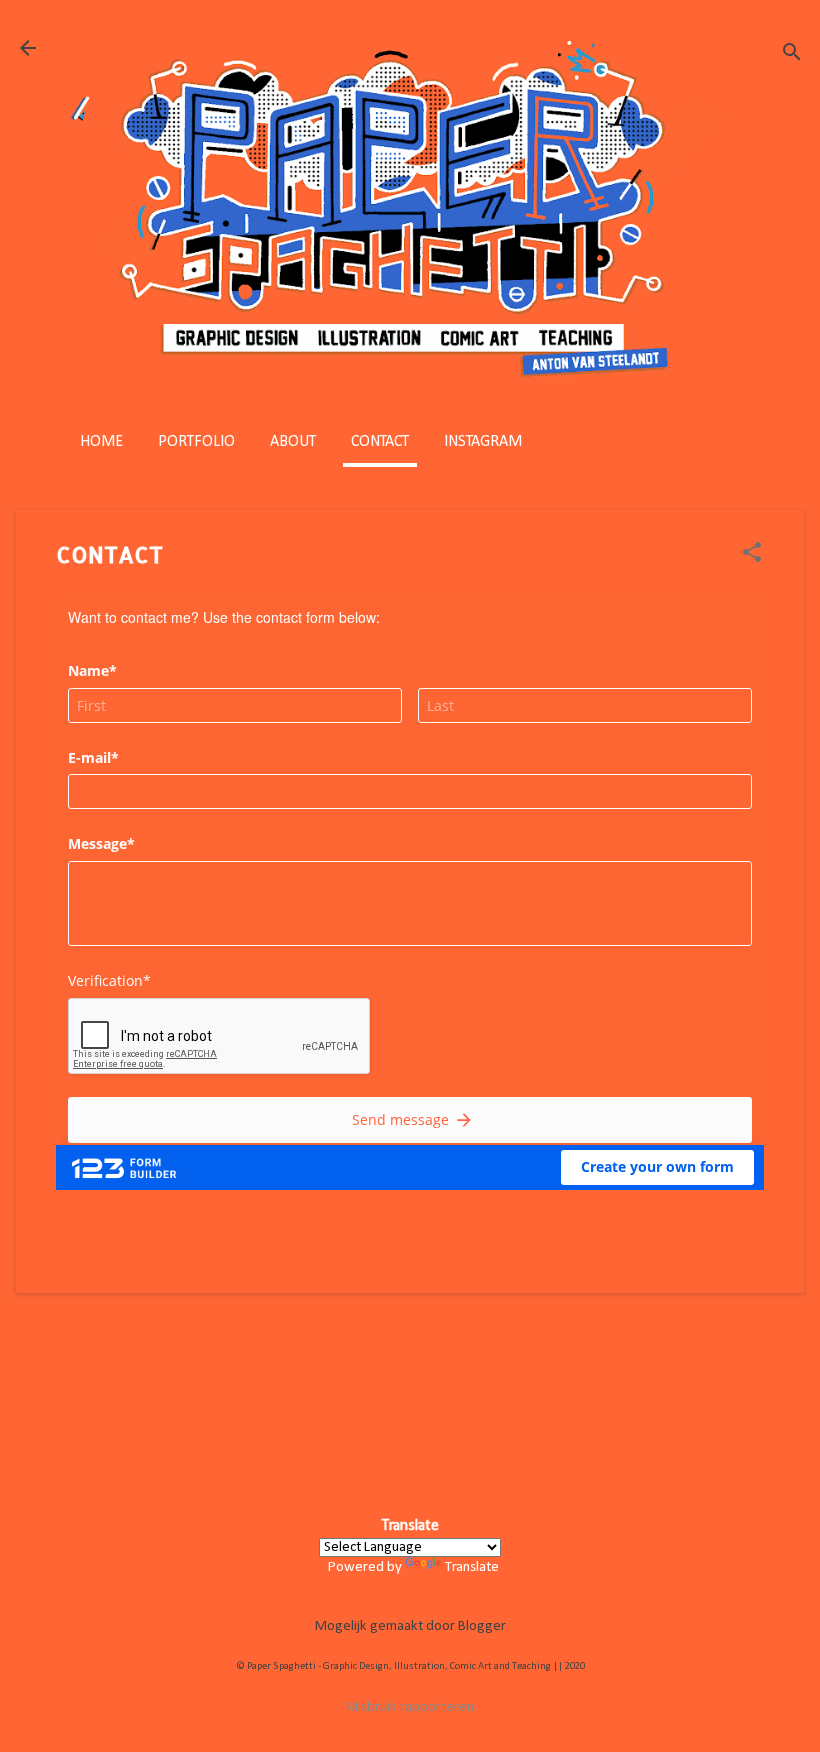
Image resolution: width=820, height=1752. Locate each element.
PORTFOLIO (196, 442)
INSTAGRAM (483, 442)
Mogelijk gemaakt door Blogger (410, 1626)
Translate (472, 1567)
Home (101, 442)
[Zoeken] (792, 54)
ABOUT (293, 442)
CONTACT (380, 442)
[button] (752, 554)
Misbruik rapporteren (410, 1707)
